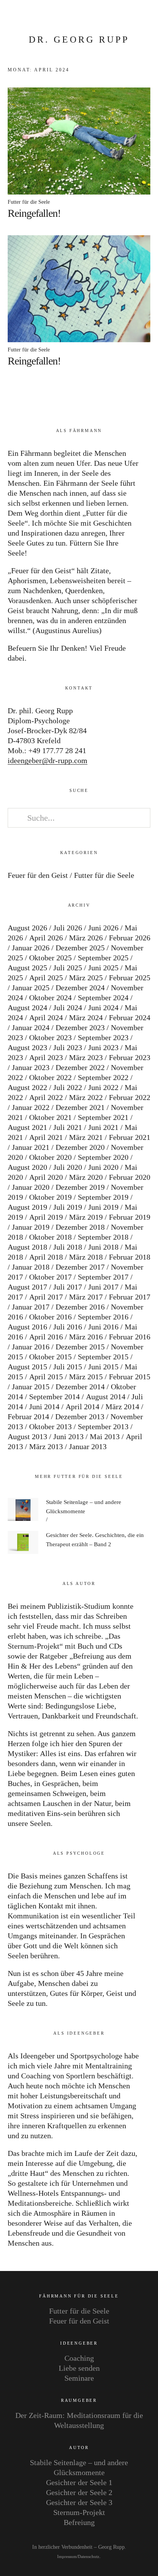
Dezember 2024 (80, 988)
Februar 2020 (130, 1177)
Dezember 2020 (80, 1147)
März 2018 (86, 1257)
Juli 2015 (68, 1367)
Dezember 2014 (80, 1387)
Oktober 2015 (50, 1357)
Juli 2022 (68, 1087)
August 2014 (106, 1397)
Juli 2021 (68, 1127)
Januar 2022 (31, 1107)
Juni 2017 (103, 1287)
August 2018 (27, 1247)
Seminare (79, 2378)
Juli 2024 (68, 1008)
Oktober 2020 (50, 1157)
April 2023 (46, 1057)
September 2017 (103, 1277)
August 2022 (27, 1087)
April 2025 (46, 978)
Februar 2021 (130, 1137)
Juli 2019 (68, 1207)
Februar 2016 (130, 1337)
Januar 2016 (31, 1347)
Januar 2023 (31, 1067)
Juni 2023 (103, 1047)
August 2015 (27, 1367)
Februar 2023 (130, 1057)
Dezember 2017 (80, 1267)
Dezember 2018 (80, 1227)
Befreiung (79, 2522)
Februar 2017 (130, 1297)
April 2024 (46, 1018)
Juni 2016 (103, 1327)
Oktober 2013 (50, 1427)
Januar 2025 (31, 988)
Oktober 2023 (50, 1037)
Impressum (67, 2557)
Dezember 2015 (80, 1347)
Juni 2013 (68, 1436)
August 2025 (27, 968)
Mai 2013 (105, 1436)
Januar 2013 (88, 1446)
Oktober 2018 (50, 1237)
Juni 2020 (103, 1167)
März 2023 (86, 1057)
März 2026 (86, 938)
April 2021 (46, 1137)
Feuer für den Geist (38, 875)
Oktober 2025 (50, 958)
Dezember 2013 (80, 1417)
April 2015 (46, 1377)
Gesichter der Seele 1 (79, 2482)
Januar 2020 (31, 1187)
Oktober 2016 (50, 1317)
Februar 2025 (130, 978)
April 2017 (46, 1297)
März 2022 (86, 1097)
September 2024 (103, 998)
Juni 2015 (103, 1367)
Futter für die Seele (29, 202)
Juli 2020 (68, 1167)
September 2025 (103, 958)
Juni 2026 (103, 928)
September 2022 (103, 1077)
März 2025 (86, 978)
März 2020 (86, 1177)
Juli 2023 (68, 1047)
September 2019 (103, 1197)
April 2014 (82, 1407)
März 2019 (86, 1217)
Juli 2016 (68, 1327)
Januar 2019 (31, 1227)
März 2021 (86, 1137)
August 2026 (27, 928)
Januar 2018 (31, 1267)
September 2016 (103, 1317)
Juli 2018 (68, 1247)
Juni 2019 (103, 1207)
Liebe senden (79, 2368)
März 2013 (46, 1446)
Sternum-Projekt (79, 2512)
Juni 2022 (103, 1087)
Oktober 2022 (50, 1077)
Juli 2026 (68, 928)
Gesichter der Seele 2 (79, 2492)
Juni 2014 (44, 1407)
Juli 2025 (68, 968)
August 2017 (27, 1287)
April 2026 (46, 938)
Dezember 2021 (80, 1107)
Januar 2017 (31, 1307)
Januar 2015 (31, 1387)
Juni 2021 (103, 1127)
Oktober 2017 (50, 1277)
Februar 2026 (130, 938)
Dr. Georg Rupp (79, 40)
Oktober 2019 (50, 1197)
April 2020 (46, 1177)
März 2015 (86, 1377)
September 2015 (103, 1357)
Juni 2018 (103, 1247)
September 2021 (103, 1117)
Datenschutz (89, 2557)
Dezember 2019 (80, 1187)
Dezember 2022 (80, 1067)
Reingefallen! (34, 213)
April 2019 (46, 1217)
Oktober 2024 (50, 998)
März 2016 (86, 1337)
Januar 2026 (31, 948)
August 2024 (27, 1008)
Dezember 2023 (80, 1027)
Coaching (79, 2358)
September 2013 (103, 1427)
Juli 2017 (68, 1287)
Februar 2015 (130, 1377)
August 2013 (27, 1436)
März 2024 (86, 1018)
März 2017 (86, 1297)
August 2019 (27, 1207)
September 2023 (103, 1037)
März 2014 (122, 1407)
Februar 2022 (130, 1097)
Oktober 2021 (50, 1117)
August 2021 (27, 1127)
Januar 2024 (31, 1027)
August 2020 (27, 1167)
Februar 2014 (28, 1417)
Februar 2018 (130, 1257)
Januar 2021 (31, 1147)
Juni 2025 (103, 968)
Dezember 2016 (80, 1307)
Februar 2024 (130, 1018)
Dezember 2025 (80, 948)
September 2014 (54, 1397)
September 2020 (103, 1157)
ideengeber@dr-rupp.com (48, 760)
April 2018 (46, 1257)
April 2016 (46, 1337)
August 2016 (27, 1327)
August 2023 (27, 1047)
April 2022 (46, 1097)
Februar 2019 (130, 1217)
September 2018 (103, 1237)
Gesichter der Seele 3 (79, 2502)
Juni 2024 (103, 1008)
